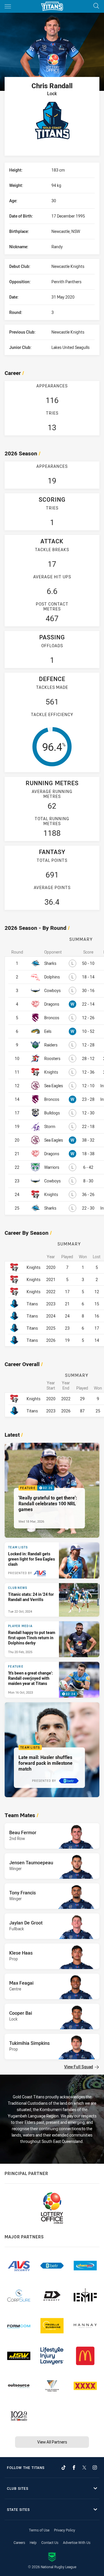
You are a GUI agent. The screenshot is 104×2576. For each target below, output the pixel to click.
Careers (19, 2542)
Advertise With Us (77, 2542)
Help (33, 2542)
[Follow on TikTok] (64, 2468)
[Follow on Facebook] (74, 2468)
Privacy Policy (65, 2530)
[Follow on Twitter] (84, 2468)
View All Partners (52, 2442)
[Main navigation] (8, 6)
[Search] (96, 6)
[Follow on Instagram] (95, 2468)
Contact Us (50, 2542)
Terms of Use (39, 2530)
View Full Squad (79, 2067)
